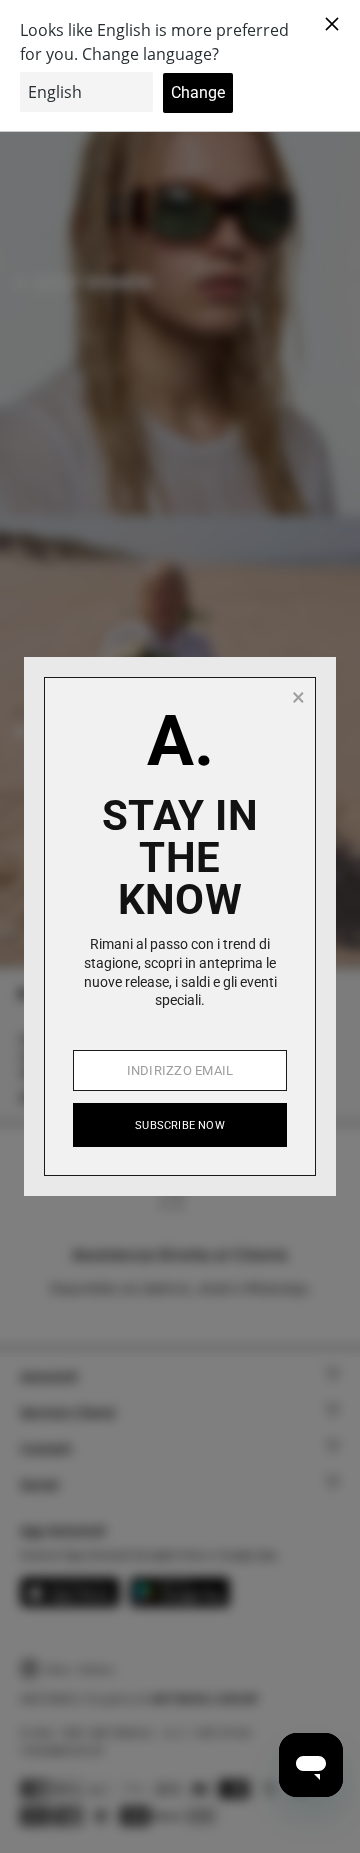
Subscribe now (180, 1125)
